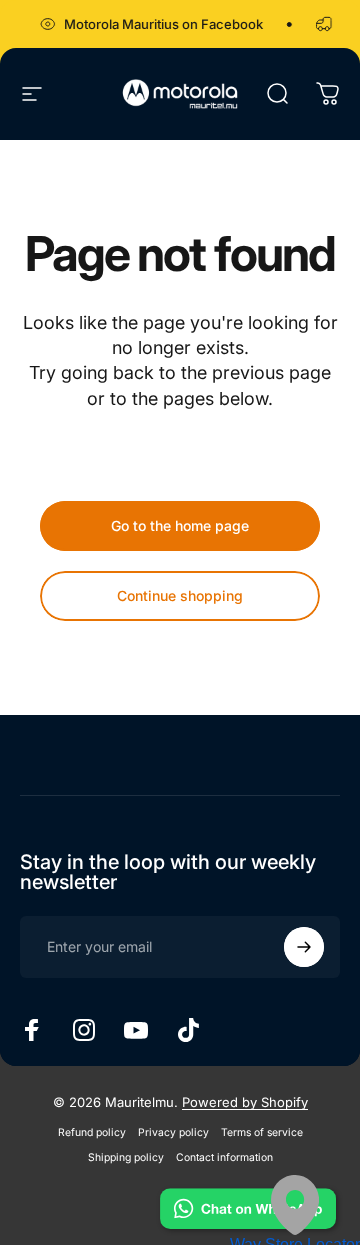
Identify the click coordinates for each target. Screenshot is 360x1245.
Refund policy (92, 1132)
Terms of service (262, 1132)
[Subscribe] (304, 947)
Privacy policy (173, 1132)
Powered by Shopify (245, 1102)
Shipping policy (126, 1157)
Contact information (224, 1157)
